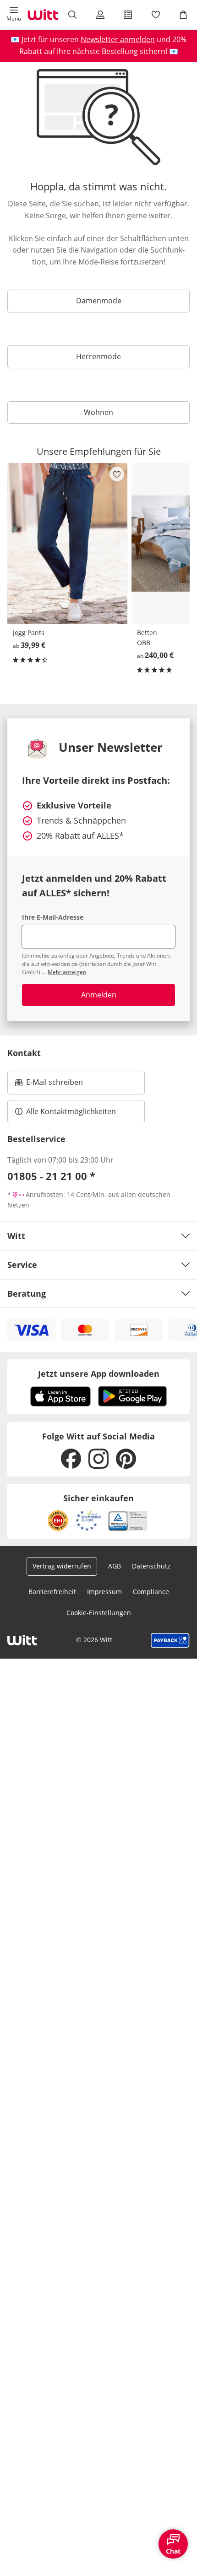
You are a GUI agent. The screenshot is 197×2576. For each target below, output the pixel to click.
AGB (115, 1566)
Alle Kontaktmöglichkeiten (71, 1111)
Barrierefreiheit (52, 1592)
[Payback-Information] (170, 1640)
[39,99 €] (68, 543)
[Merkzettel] (155, 15)
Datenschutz (151, 1566)
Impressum (104, 1592)
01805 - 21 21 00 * (51, 1176)
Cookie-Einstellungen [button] (99, 1613)
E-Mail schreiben (49, 1085)
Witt (16, 1236)
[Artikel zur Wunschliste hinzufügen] (117, 474)
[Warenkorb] (183, 15)
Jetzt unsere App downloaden (99, 1374)
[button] (14, 15)
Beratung (27, 1293)
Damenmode (99, 301)
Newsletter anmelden (118, 39)
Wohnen (98, 412)
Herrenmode (98, 356)
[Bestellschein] (128, 15)
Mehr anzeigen (67, 972)
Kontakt (24, 1053)
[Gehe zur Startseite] (43, 15)
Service (22, 1265)
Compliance (151, 1592)
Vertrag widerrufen (62, 1566)
